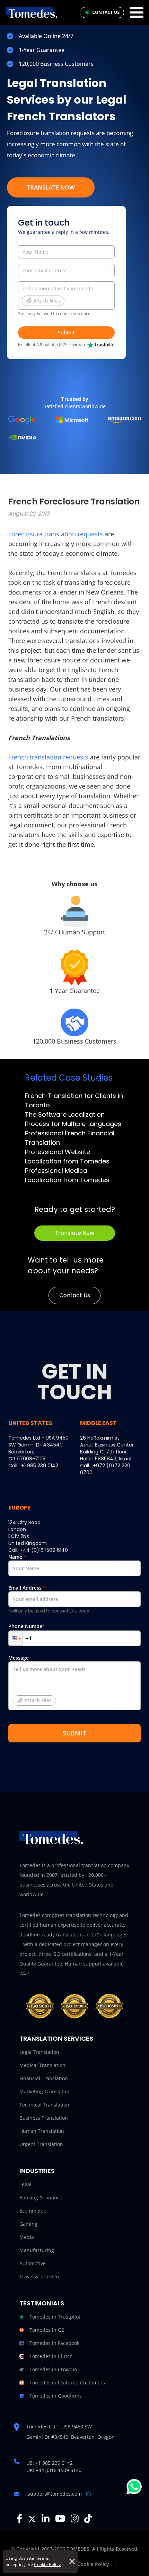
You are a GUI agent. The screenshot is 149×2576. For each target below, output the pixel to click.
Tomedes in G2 (47, 2330)
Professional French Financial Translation (70, 1138)
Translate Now (51, 187)
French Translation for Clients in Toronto (74, 1100)
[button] (16, 1638)
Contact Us (75, 1295)
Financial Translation (44, 2078)
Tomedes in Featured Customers (67, 2382)
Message (30, 1679)
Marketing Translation (45, 2091)
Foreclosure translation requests (56, 534)
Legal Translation (39, 2052)
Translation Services (56, 2038)
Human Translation (42, 2131)
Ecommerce (33, 2211)
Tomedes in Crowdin (53, 2369)
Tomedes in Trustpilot (55, 2317)
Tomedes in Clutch (51, 2356)
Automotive (33, 2263)
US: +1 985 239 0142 (50, 2463)
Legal (25, 2184)
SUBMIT (74, 1733)
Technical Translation (44, 2105)
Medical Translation (42, 2065)
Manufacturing (37, 2250)
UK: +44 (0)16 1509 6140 (54, 2470)
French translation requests (48, 757)
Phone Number (26, 1626)
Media (27, 2237)
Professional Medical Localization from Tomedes (67, 1175)
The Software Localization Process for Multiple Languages (73, 1119)
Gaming (28, 2224)
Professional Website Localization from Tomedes (67, 1157)
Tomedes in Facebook (54, 2343)
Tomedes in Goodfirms (56, 2396)
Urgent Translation (41, 2144)
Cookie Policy (47, 2564)
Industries (37, 2171)
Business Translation (44, 2118)
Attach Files (47, 301)
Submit (66, 332)
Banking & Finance (41, 2197)
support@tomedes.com (55, 2494)
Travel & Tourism (39, 2276)
